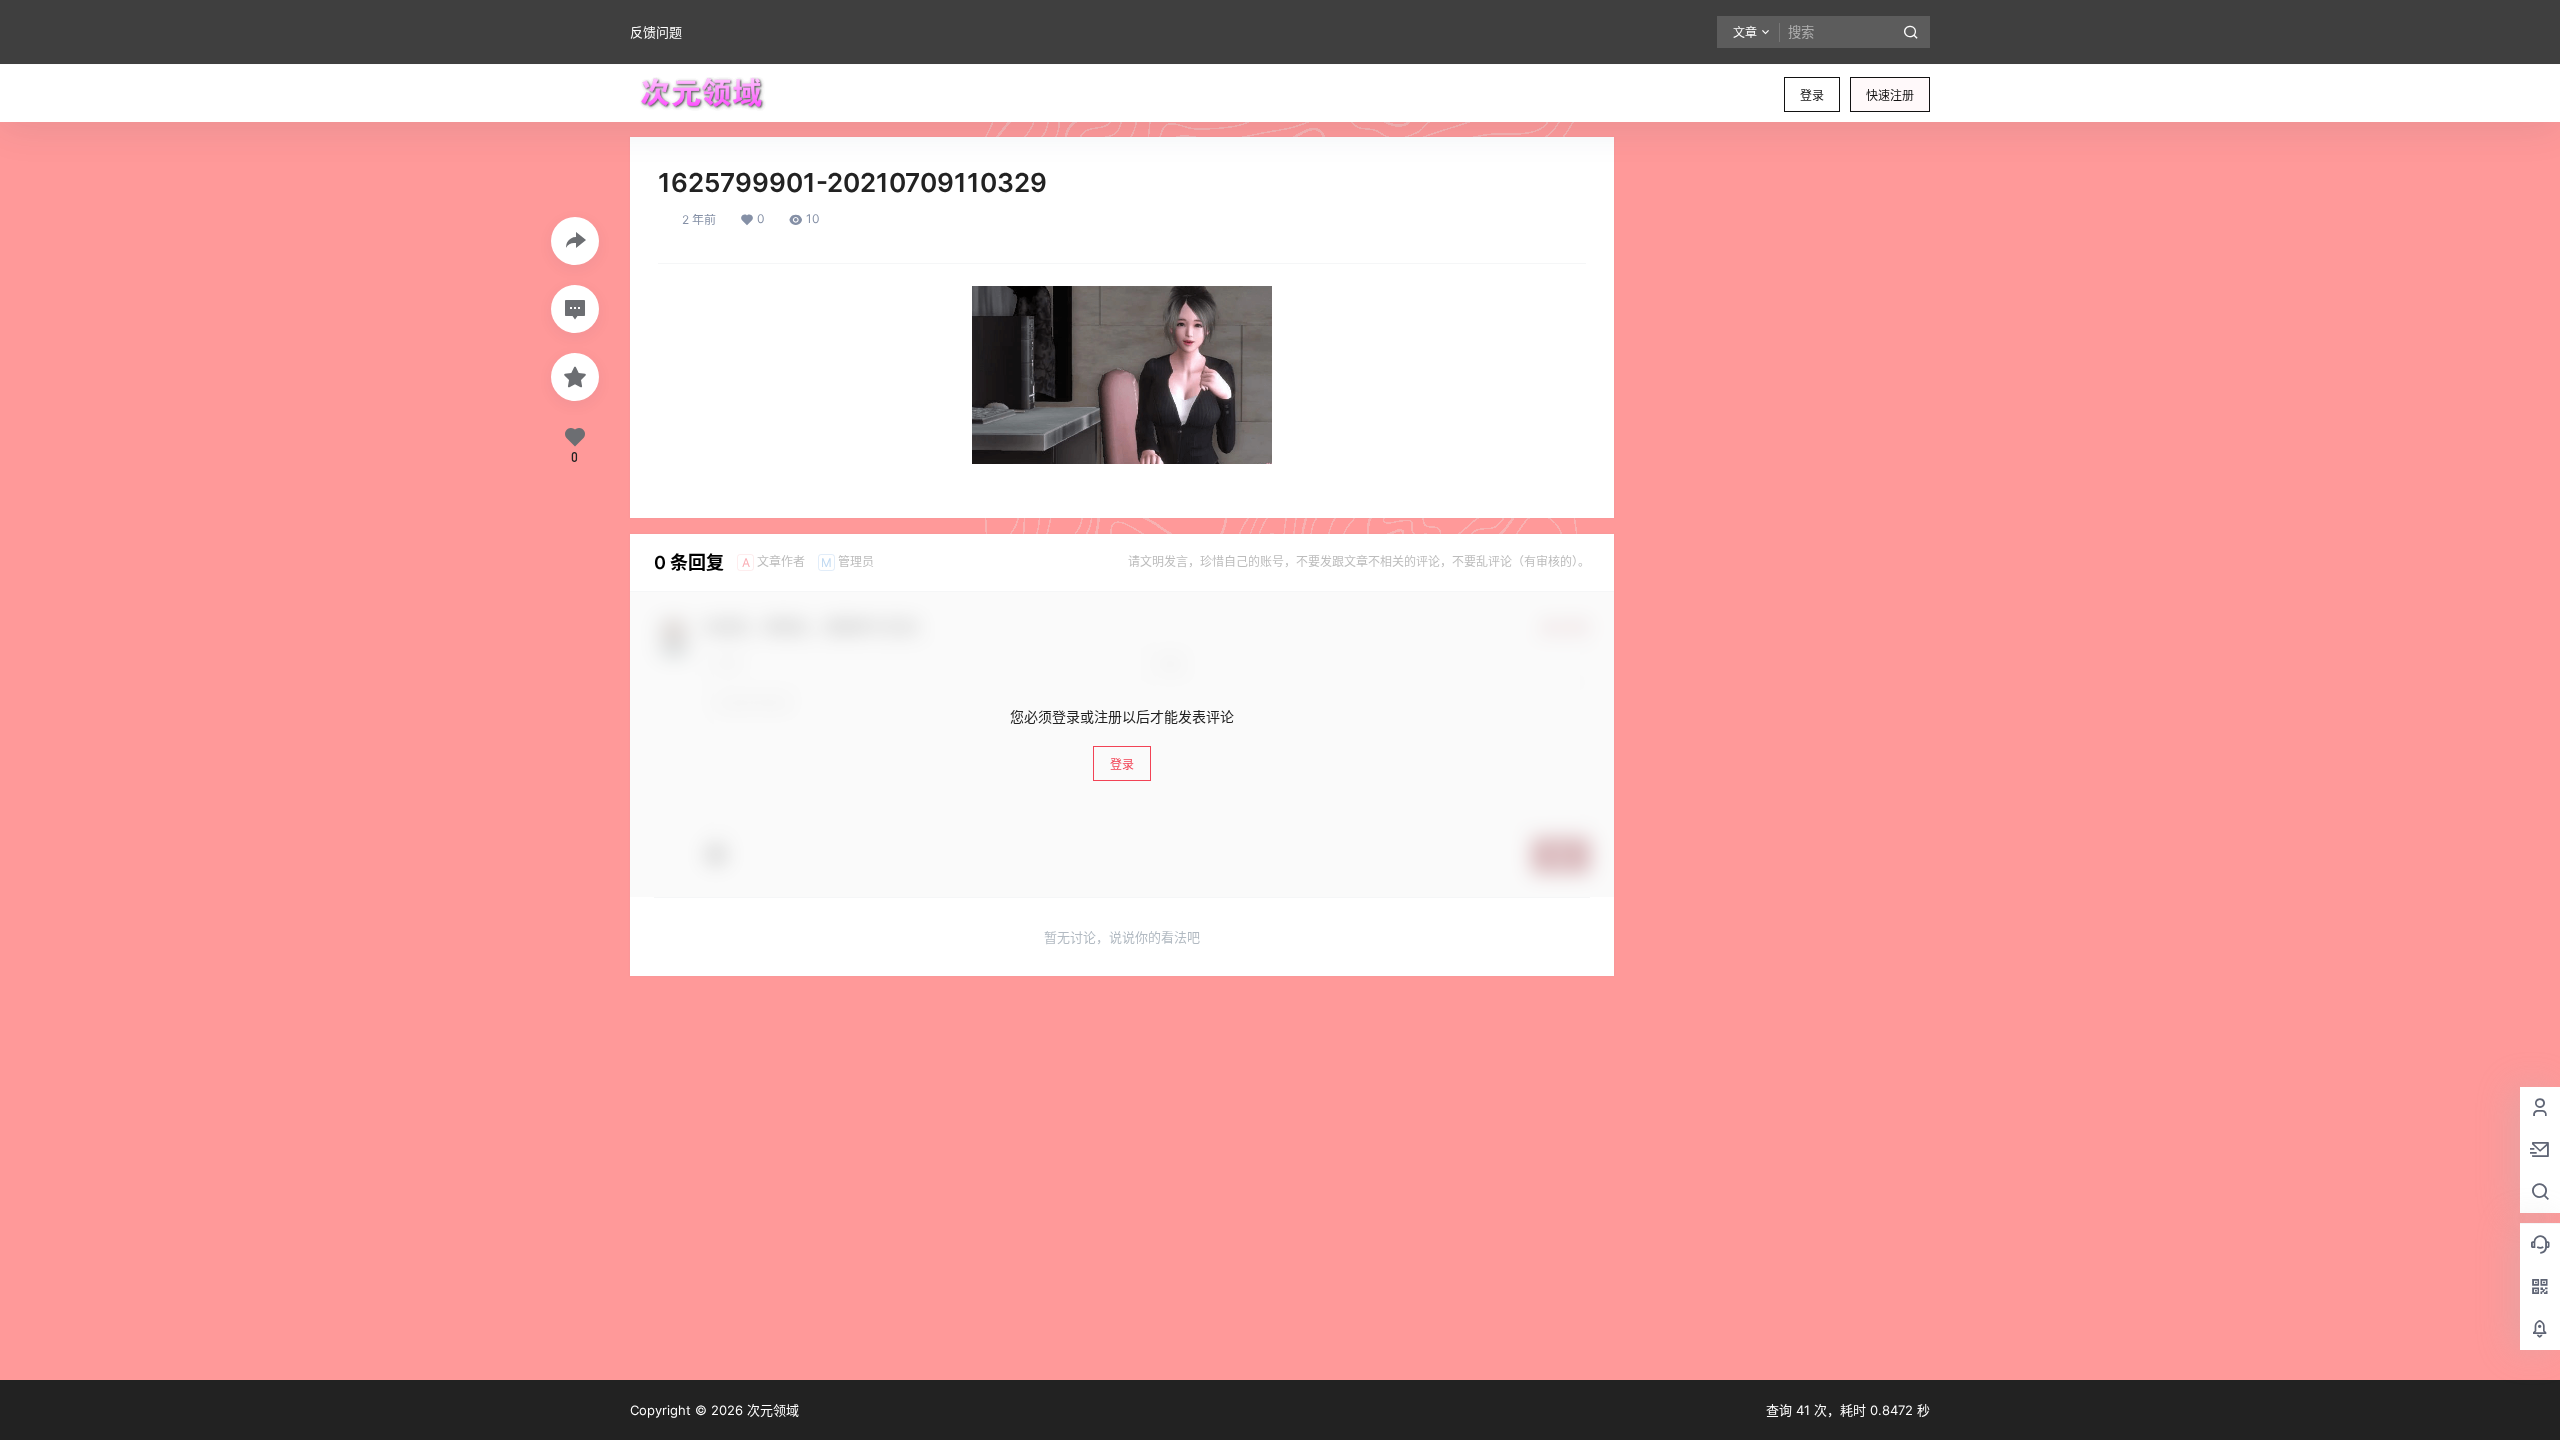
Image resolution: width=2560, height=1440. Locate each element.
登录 (1812, 95)
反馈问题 (656, 32)
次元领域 (771, 1410)
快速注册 (1890, 95)
